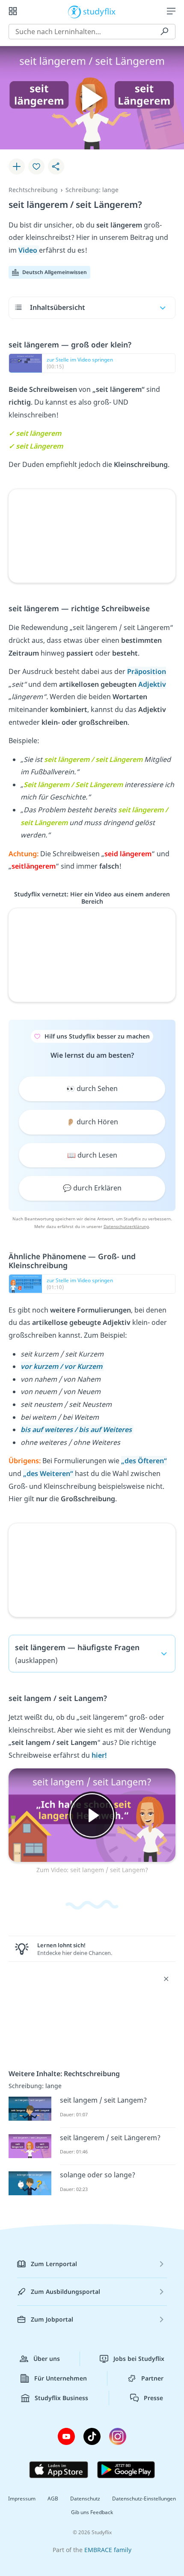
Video (29, 250)
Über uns (47, 2359)
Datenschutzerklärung (126, 1226)
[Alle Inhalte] (13, 11)
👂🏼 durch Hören (92, 1122)
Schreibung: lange (92, 190)
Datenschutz (85, 2499)
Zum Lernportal (54, 2264)
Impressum (22, 2499)
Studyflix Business (61, 2398)
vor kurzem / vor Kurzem (62, 1366)
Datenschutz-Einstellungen (144, 2499)
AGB (53, 2499)
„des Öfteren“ (144, 1461)
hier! (99, 1755)
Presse (153, 2398)
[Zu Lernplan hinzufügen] (17, 166)
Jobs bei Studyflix (139, 2359)
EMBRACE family (108, 2550)
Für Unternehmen (61, 2378)
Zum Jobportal (52, 2319)
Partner (152, 2378)
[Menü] (171, 11)
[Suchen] (164, 32)
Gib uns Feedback (92, 2512)
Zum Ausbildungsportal (65, 2292)
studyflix (99, 11)
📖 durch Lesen (92, 1155)
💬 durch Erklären (92, 1188)
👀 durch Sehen (92, 1088)
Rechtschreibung (33, 190)
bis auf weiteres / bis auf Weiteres (77, 1429)
